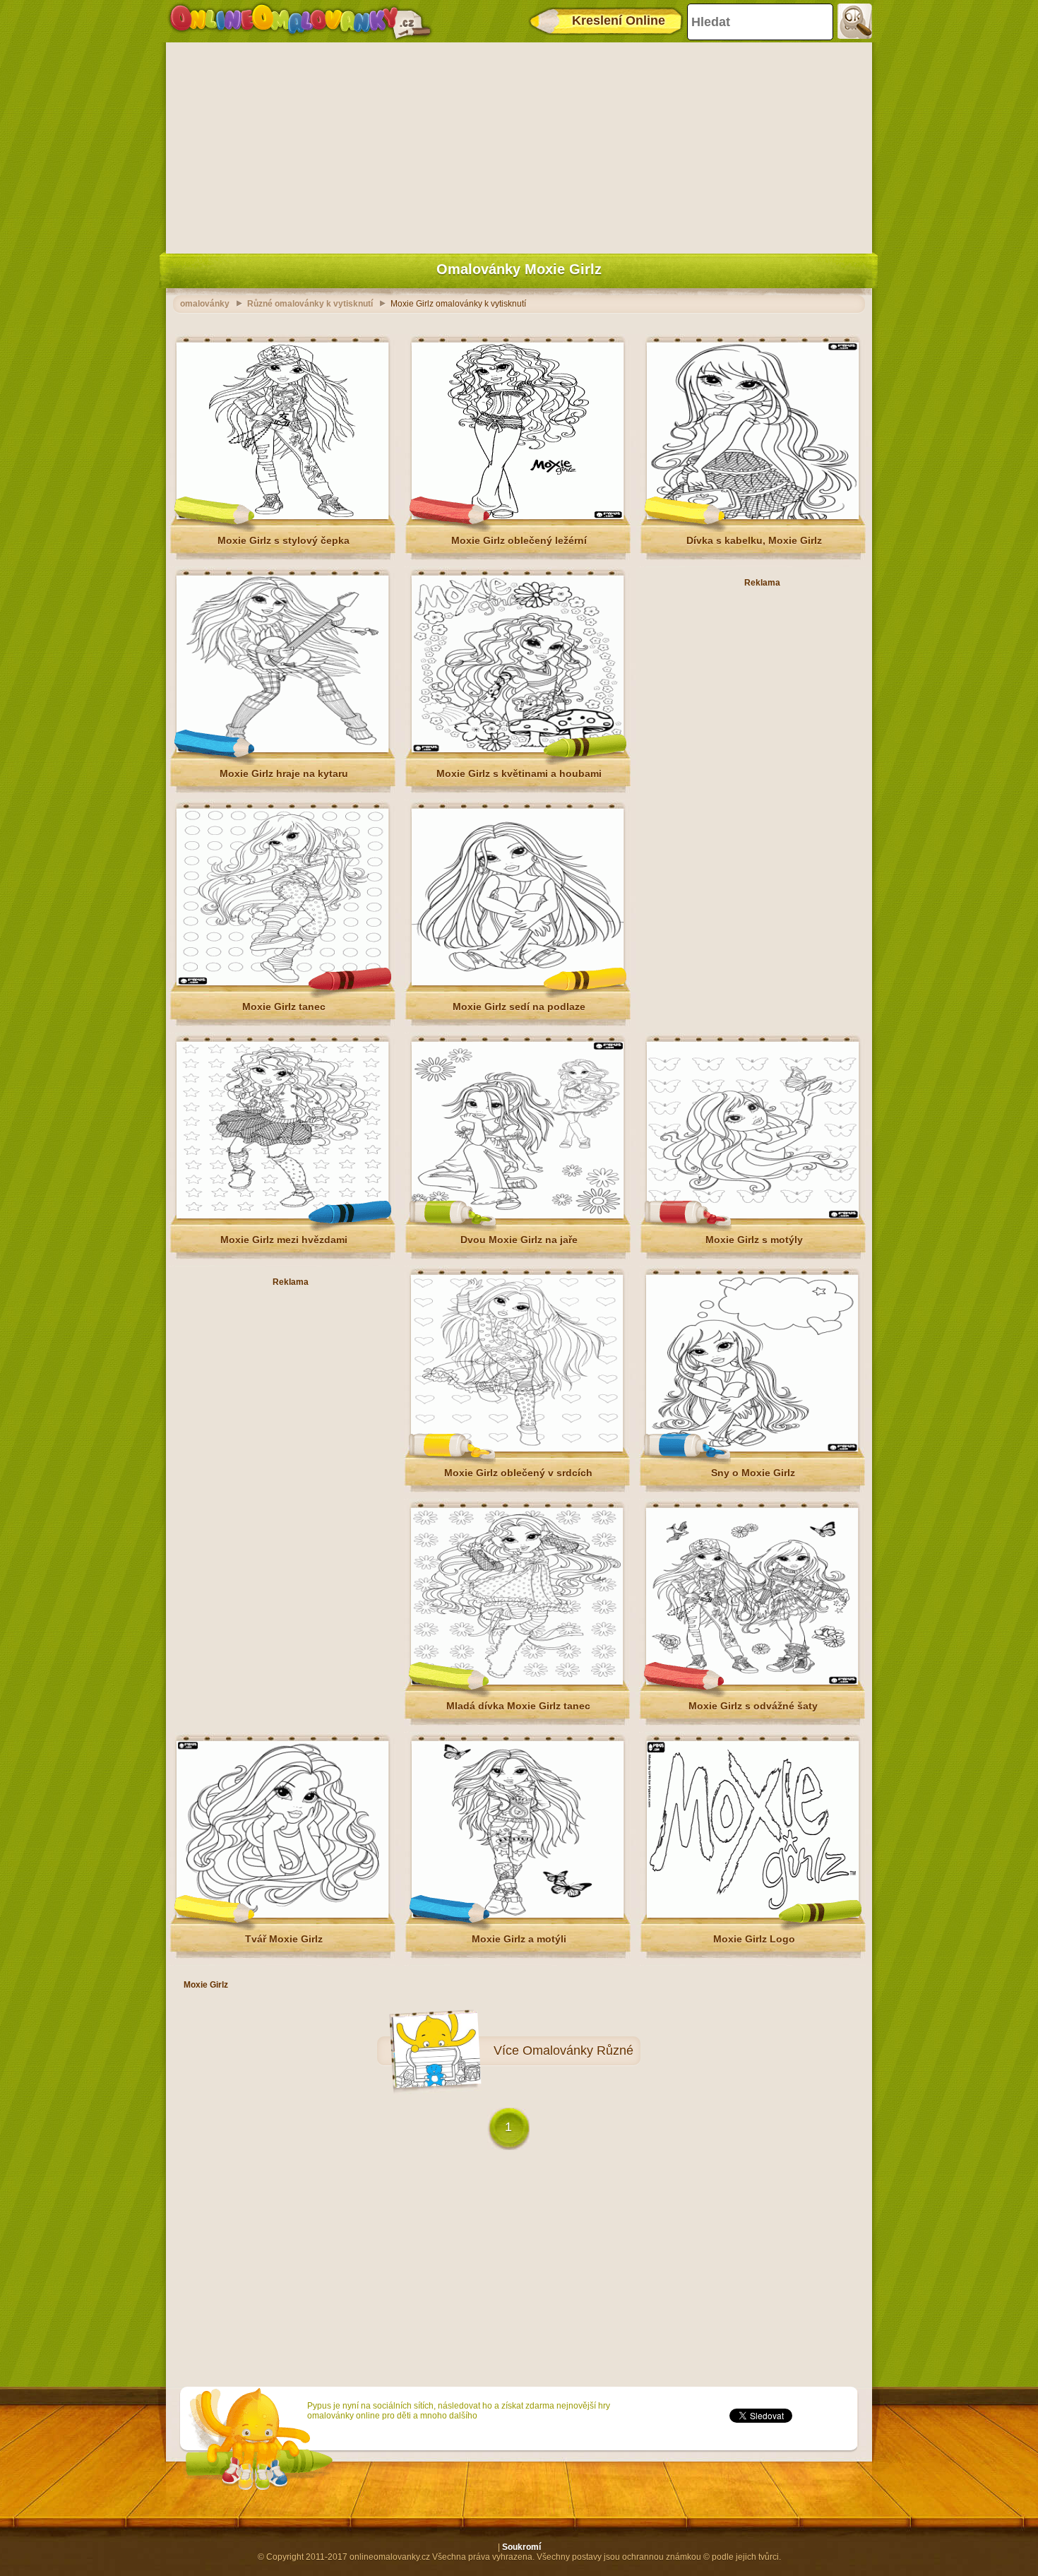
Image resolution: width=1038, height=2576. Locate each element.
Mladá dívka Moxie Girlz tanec (518, 1706)
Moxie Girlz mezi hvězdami (284, 1240)
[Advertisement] (519, 145)
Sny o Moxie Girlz (753, 1473)
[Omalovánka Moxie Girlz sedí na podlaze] (518, 983)
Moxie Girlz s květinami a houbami (519, 773)
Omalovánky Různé (578, 2050)
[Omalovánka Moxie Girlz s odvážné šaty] (752, 1682)
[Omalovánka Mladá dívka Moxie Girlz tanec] (517, 1682)
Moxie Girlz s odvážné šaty (753, 1706)
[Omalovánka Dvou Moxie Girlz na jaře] (518, 1216)
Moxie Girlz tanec (284, 1007)
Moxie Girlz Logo (754, 1939)
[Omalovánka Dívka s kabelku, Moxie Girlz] (753, 516)
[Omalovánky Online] (300, 21)
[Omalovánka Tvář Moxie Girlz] (282, 1915)
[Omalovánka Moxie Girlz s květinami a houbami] (518, 749)
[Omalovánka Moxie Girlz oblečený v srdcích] (517, 1449)
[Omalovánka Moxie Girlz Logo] (753, 1915)
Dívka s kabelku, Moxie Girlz (754, 540)
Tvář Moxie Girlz (284, 1939)
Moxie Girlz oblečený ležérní (519, 540)
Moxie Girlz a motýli (519, 1939)
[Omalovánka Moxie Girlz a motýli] (518, 1915)
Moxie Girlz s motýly (754, 1240)
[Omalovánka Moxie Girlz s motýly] (753, 1216)
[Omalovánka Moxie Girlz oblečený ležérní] (518, 516)
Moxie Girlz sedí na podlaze (519, 1007)
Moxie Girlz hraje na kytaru (284, 773)
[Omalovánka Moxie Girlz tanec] (282, 983)
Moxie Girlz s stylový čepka (284, 540)
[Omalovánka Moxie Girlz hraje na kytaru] (282, 749)
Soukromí (521, 2547)
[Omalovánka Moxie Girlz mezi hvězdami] (282, 1216)
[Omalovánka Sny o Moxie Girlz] (752, 1449)
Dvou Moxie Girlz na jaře (519, 1240)
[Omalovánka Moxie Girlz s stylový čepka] (282, 516)
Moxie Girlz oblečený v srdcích (518, 1473)
